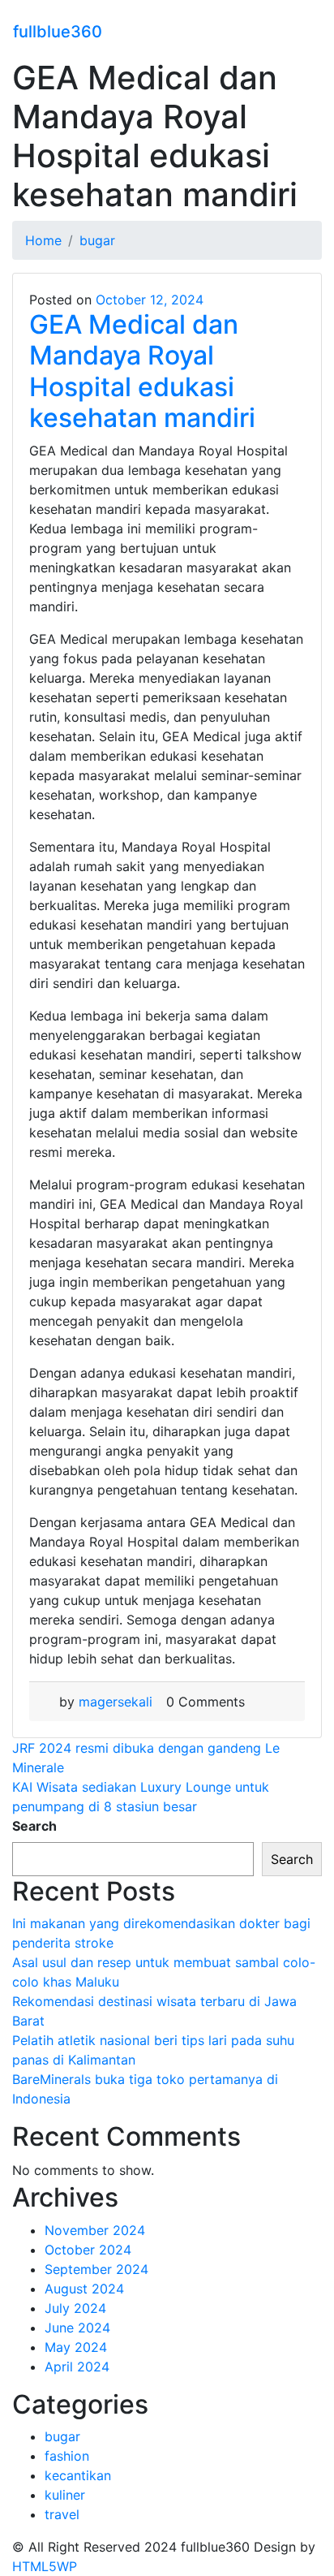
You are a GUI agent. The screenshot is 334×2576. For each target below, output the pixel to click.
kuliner (65, 2495)
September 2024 (96, 2269)
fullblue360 (58, 32)
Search (34, 1826)
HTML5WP (45, 2566)
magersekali (116, 1702)
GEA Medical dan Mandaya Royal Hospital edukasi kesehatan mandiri (142, 371)
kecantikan (78, 2475)
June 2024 (77, 2328)
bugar (62, 2436)
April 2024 (77, 2367)
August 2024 (84, 2289)
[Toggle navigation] (310, 29)
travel (62, 2514)
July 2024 (75, 2308)
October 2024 (88, 2250)
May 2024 (76, 2347)
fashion (67, 2456)
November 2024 (95, 2230)
